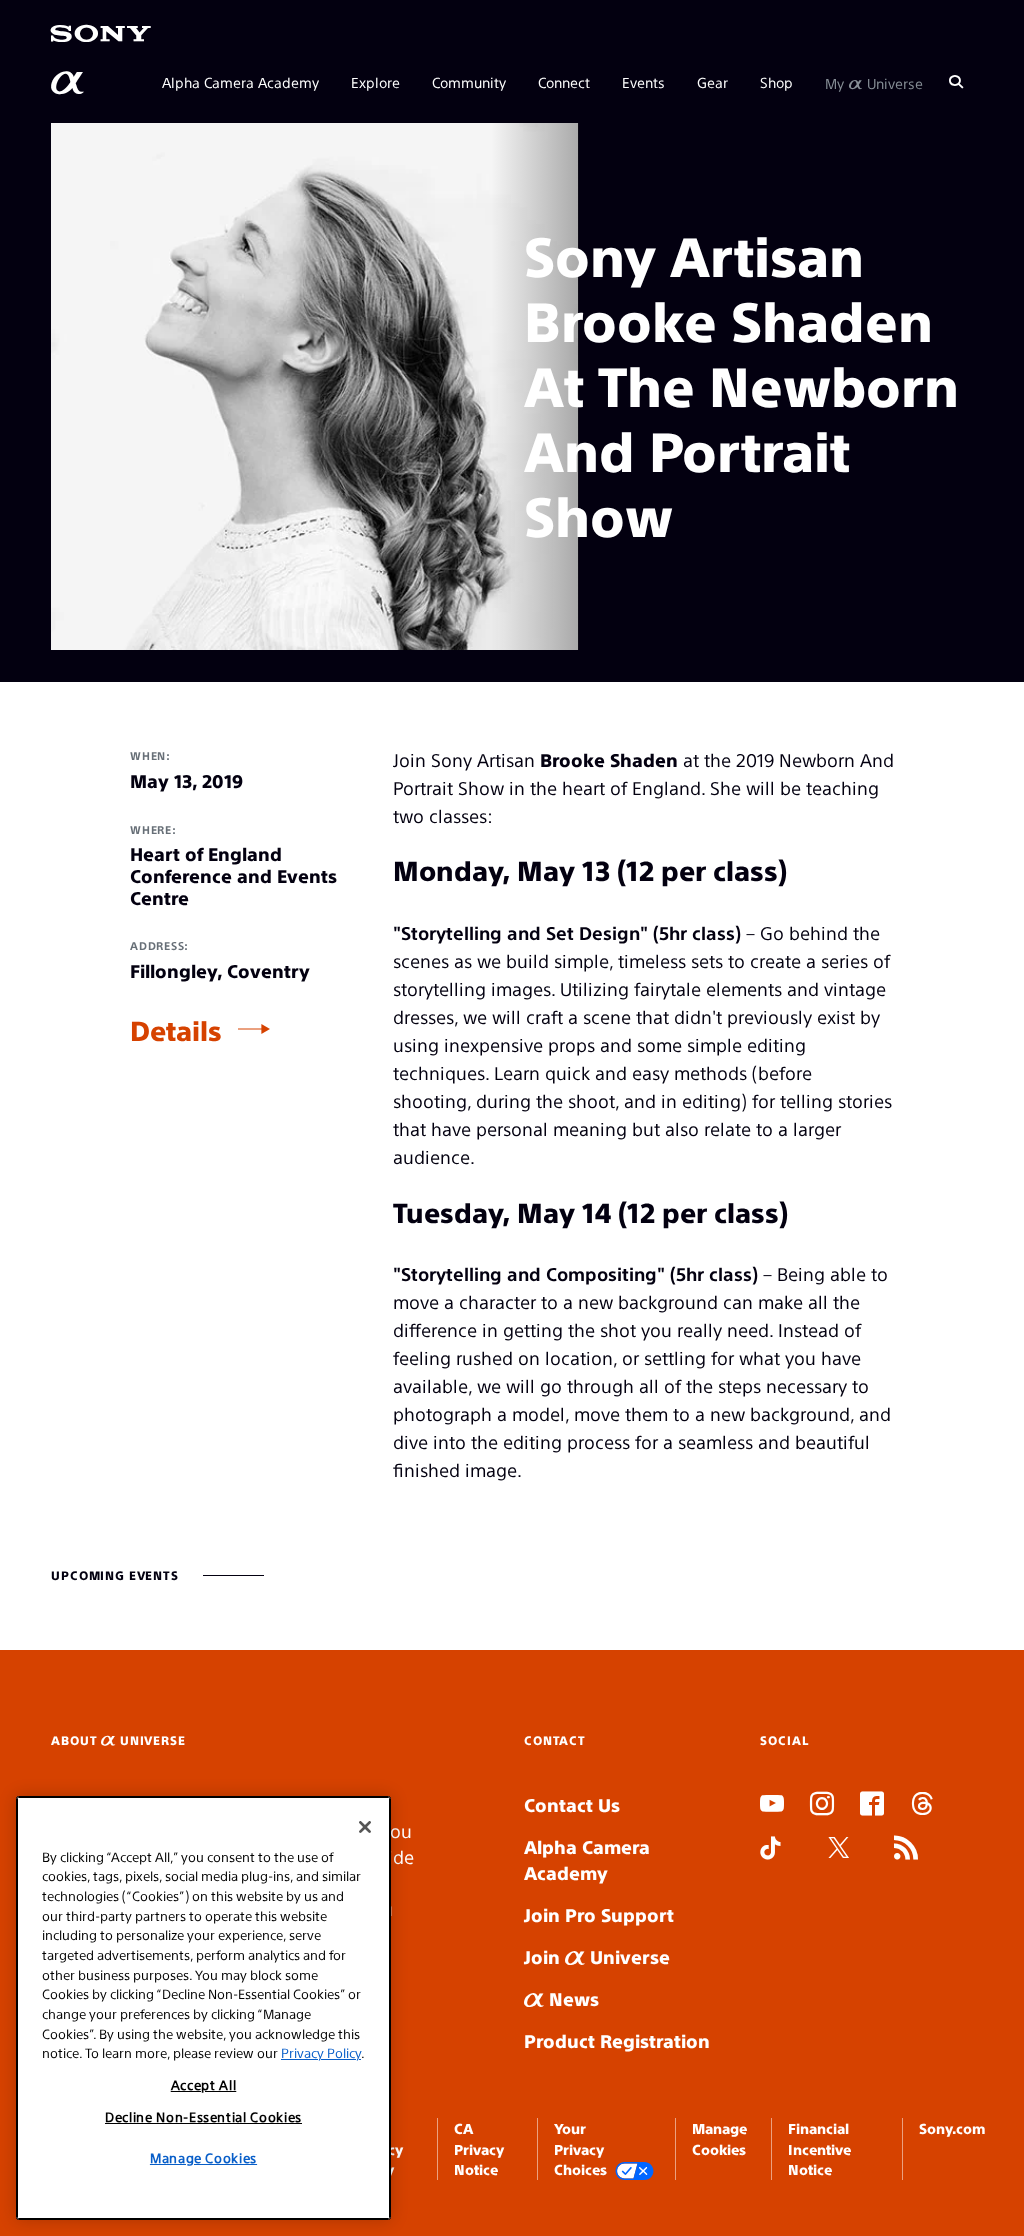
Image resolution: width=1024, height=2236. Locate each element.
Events (643, 82)
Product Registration (617, 2040)
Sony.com (952, 2128)
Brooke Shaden (609, 759)
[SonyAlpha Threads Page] (922, 1806)
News (571, 1998)
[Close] (365, 1827)
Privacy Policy (321, 2052)
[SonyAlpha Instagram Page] (822, 1806)
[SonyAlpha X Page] (839, 1850)
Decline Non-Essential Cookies (203, 2116)
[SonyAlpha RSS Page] (906, 1850)
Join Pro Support (599, 1914)
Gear (712, 82)
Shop (776, 82)
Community (469, 82)
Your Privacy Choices (580, 2148)
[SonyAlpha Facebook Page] (872, 1806)
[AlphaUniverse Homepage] (69, 83)
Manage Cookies (203, 2157)
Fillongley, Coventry (220, 971)
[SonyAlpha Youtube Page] (772, 1806)
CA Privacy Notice (479, 2148)
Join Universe (597, 1956)
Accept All (204, 2084)
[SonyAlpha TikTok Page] (770, 1850)
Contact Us (572, 1804)
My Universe (874, 82)
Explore (375, 82)
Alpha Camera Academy (240, 82)
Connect (564, 82)
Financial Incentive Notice (819, 2148)
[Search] (956, 82)
